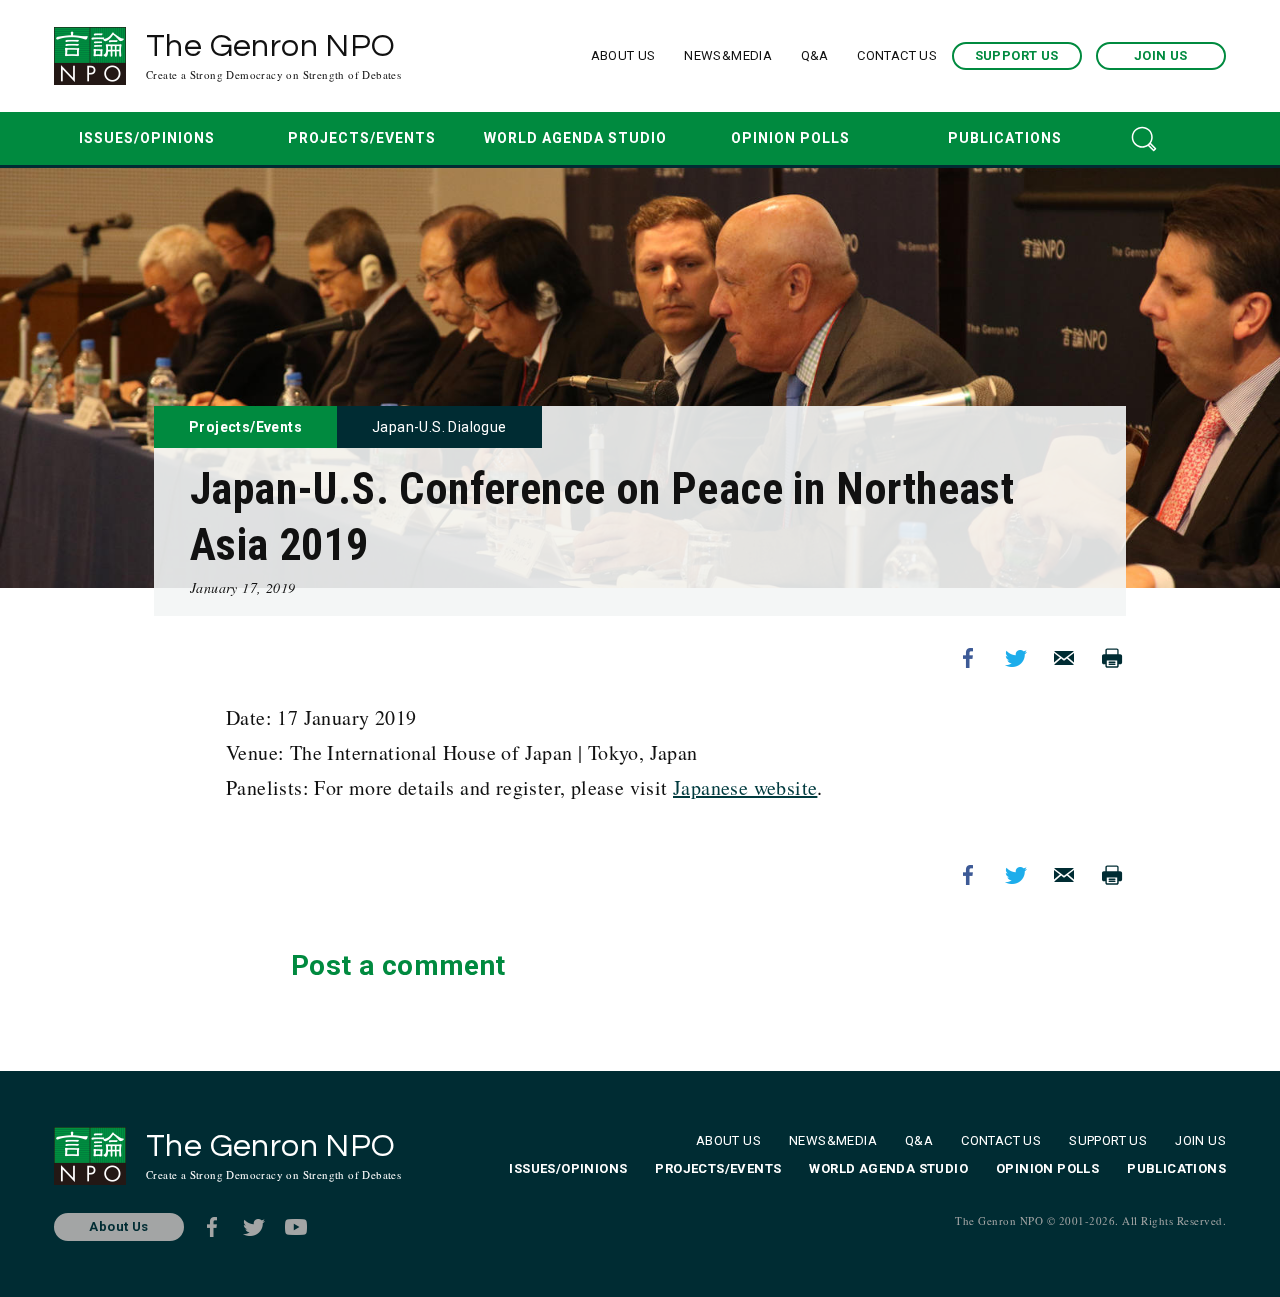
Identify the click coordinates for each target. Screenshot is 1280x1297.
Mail (1064, 658)
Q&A (815, 55)
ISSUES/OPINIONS (147, 138)
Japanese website (745, 787)
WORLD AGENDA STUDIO (575, 138)
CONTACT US (897, 55)
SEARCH (1144, 138)
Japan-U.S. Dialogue (439, 427)
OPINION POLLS (790, 138)
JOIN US (1161, 55)
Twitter (1016, 658)
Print (1112, 658)
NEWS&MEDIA (728, 55)
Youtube (296, 1227)
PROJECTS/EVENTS (362, 138)
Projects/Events (245, 427)
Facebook (968, 658)
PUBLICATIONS (1005, 138)
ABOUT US (623, 55)
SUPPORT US (1017, 55)
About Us (118, 1226)
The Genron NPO (273, 56)
